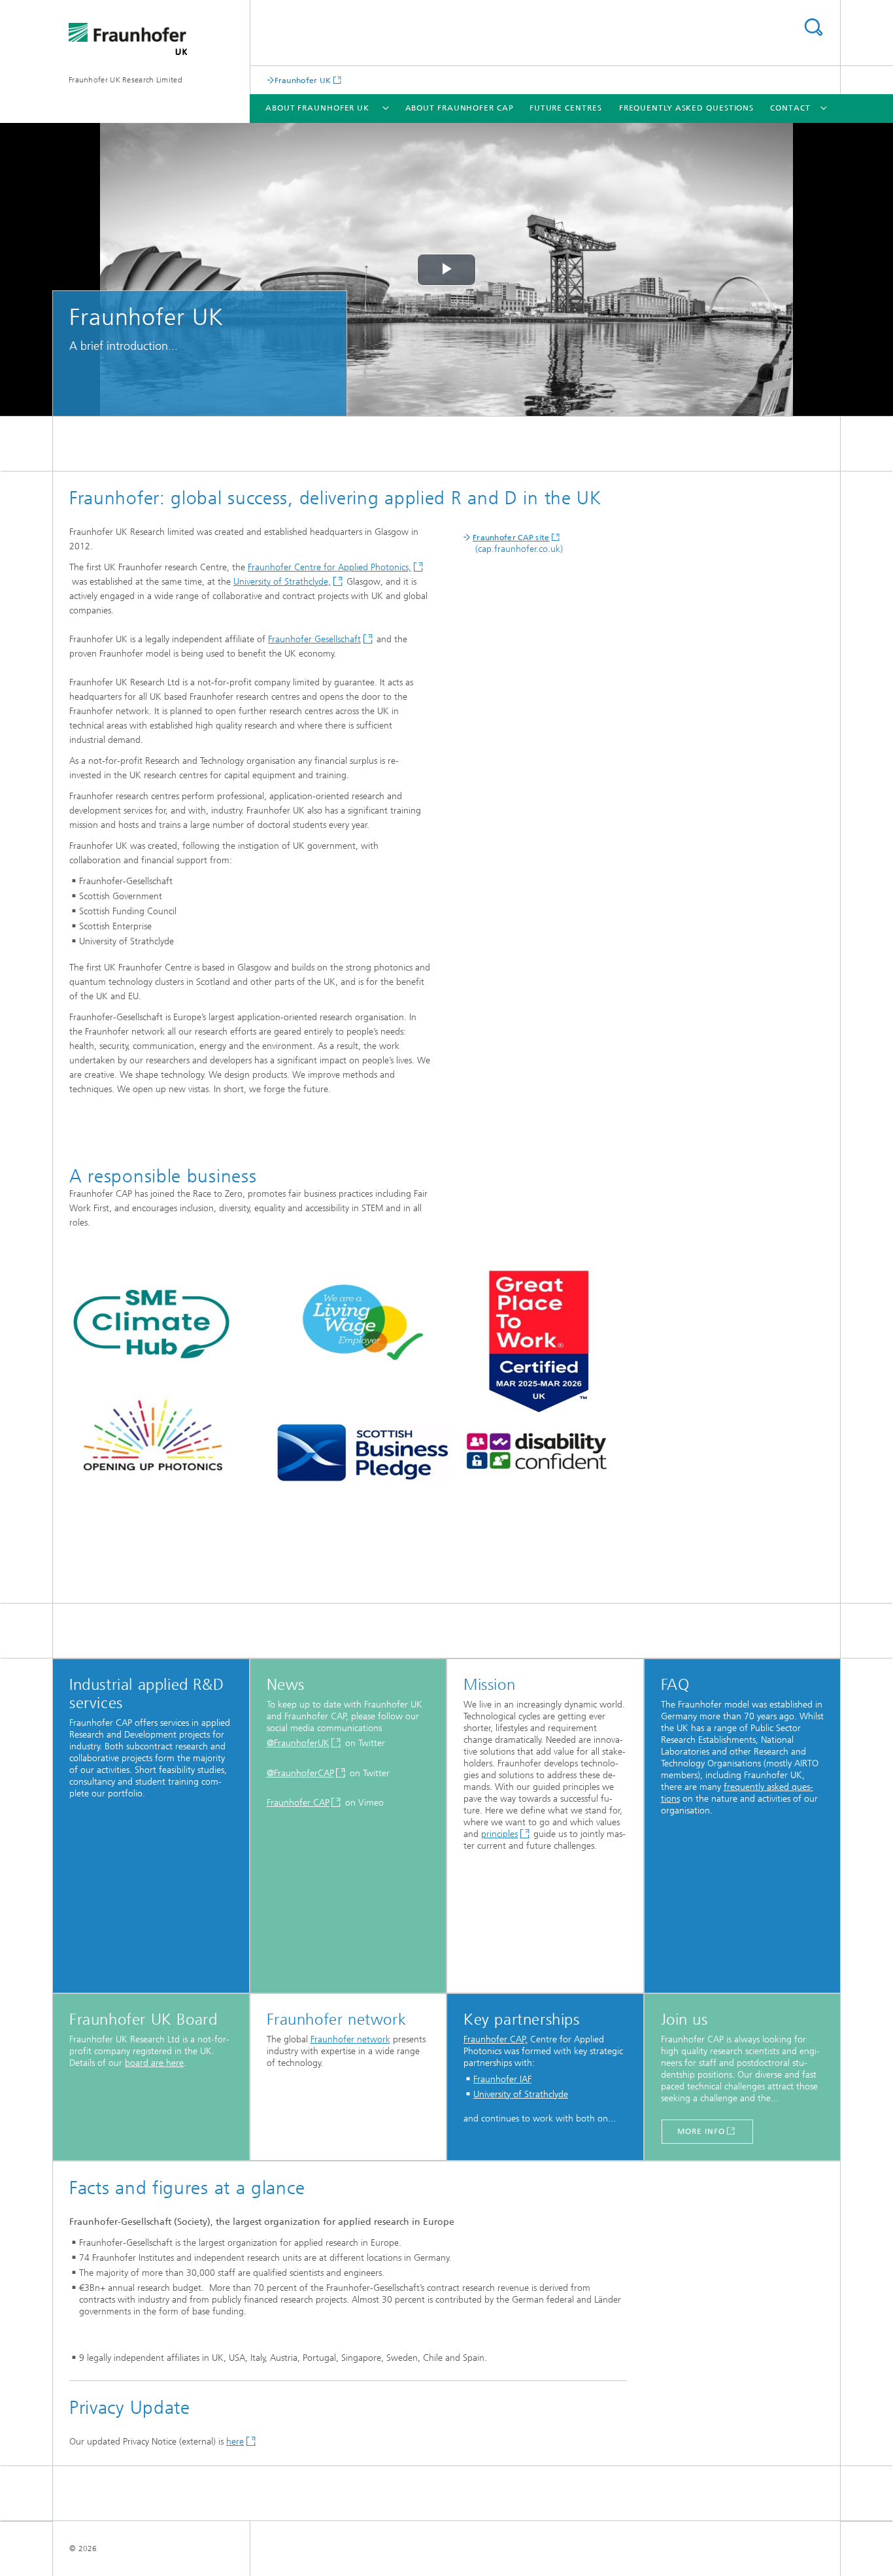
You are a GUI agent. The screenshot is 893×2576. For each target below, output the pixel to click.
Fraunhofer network (350, 2039)
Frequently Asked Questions (686, 108)
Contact (790, 108)
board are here (154, 2063)
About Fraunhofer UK (317, 108)
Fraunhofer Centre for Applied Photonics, (329, 567)
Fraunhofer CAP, (496, 2039)
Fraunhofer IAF (502, 2079)
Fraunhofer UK (303, 80)
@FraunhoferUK (298, 1743)
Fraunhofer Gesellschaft (314, 639)
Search (813, 27)
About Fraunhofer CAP (460, 108)
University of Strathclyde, (282, 582)
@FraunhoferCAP (300, 1773)
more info (701, 2131)
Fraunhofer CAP (298, 1803)
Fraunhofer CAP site (511, 538)
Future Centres (566, 108)
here (235, 2442)
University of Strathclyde (521, 2094)
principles (499, 1834)
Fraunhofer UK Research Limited (126, 80)
